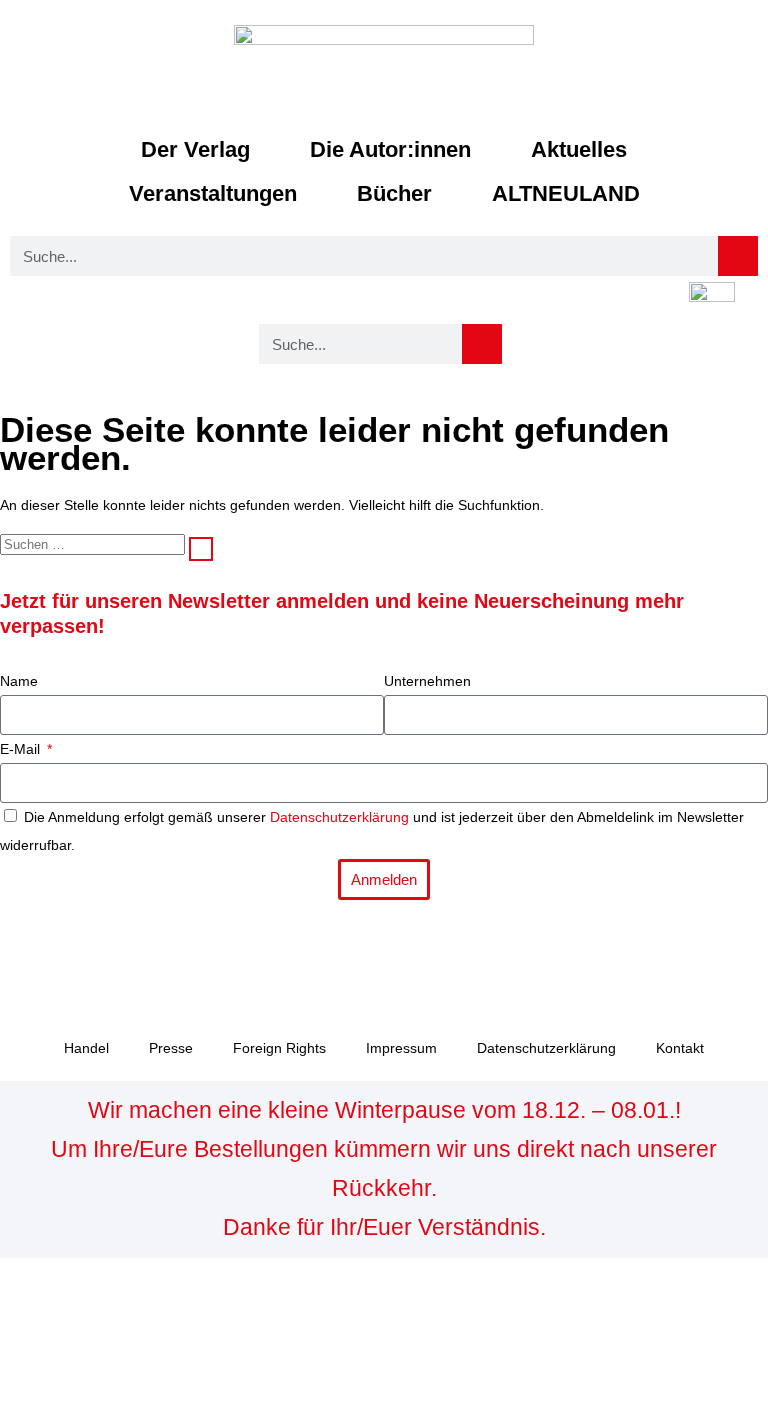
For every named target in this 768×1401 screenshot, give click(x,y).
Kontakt (680, 1048)
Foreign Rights (279, 1048)
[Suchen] (201, 549)
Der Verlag (195, 149)
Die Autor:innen (390, 149)
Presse (171, 1048)
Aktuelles (579, 149)
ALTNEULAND (566, 193)
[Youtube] (133, 953)
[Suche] (738, 256)
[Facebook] (25, 953)
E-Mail (22, 749)
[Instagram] (79, 953)
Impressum (401, 1048)
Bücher (394, 193)
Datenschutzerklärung (339, 817)
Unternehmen (427, 681)
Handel (86, 1048)
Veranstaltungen (213, 193)
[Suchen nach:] (94, 544)
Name (19, 681)
